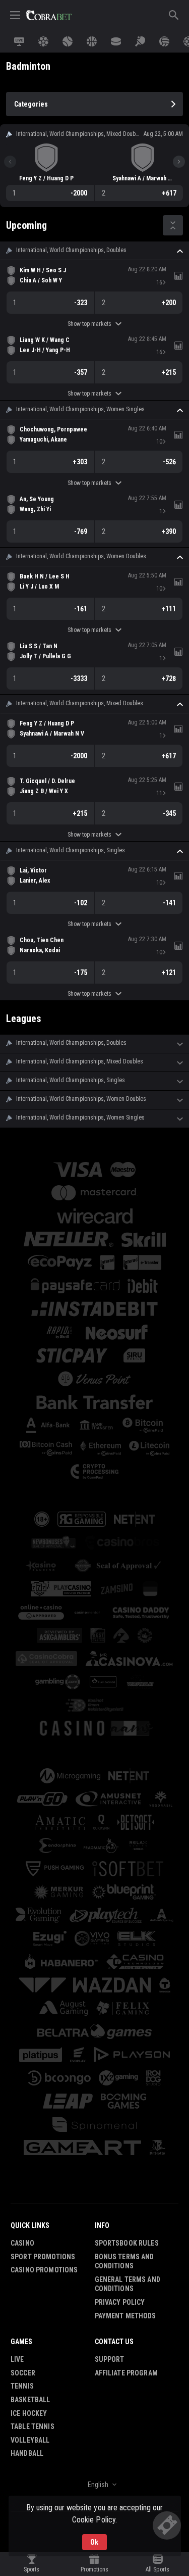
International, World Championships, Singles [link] (71, 850)
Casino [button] (22, 2243)
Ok (94, 2542)
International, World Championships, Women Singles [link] (80, 409)
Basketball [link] (30, 2400)
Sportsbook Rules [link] (127, 2243)
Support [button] (110, 2359)
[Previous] (10, 162)
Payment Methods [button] (125, 2316)
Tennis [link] (22, 2386)
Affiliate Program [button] (126, 2373)
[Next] (179, 162)
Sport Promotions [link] (43, 2257)
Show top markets (89, 324)
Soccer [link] (23, 2373)
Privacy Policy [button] (120, 2302)
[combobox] (94, 2485)
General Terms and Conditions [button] (128, 2284)
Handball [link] (27, 2453)
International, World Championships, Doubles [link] (71, 250)
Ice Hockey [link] (29, 2413)
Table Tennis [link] (33, 2426)
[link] (49, 15)
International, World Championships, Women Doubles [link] (81, 556)
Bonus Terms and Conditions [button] (124, 2262)
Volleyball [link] (30, 2440)
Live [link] (17, 2359)
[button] (94, 251)
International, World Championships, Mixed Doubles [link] (80, 703)
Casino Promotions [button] (44, 2270)
